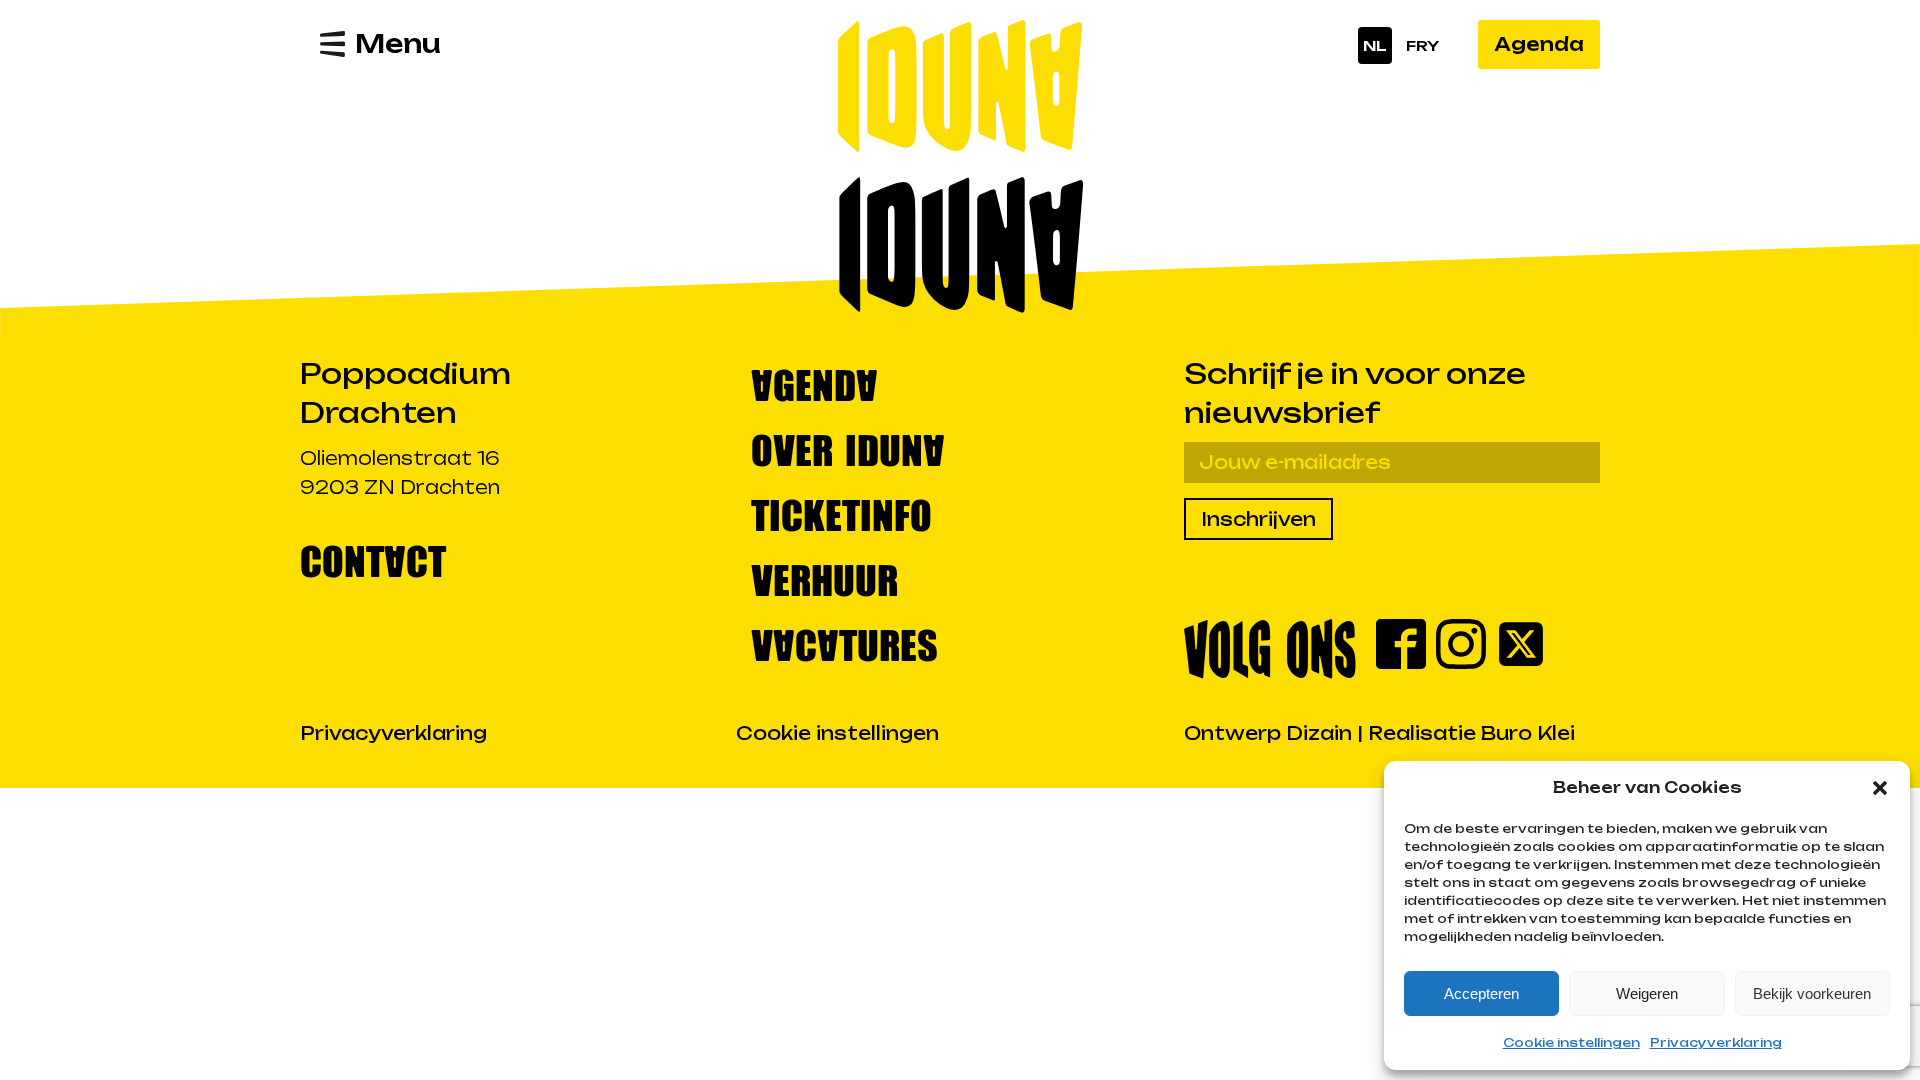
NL (1375, 45)
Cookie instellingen (1571, 1042)
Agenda (1539, 44)
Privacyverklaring (1716, 1042)
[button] (1880, 788)
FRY (1422, 45)
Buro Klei (1528, 733)
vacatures (844, 643)
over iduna (848, 448)
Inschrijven (1258, 519)
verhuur (824, 578)
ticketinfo (841, 513)
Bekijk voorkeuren (1812, 993)
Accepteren (1481, 993)
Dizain (1319, 733)
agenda (814, 383)
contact (373, 559)
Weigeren (1647, 993)
